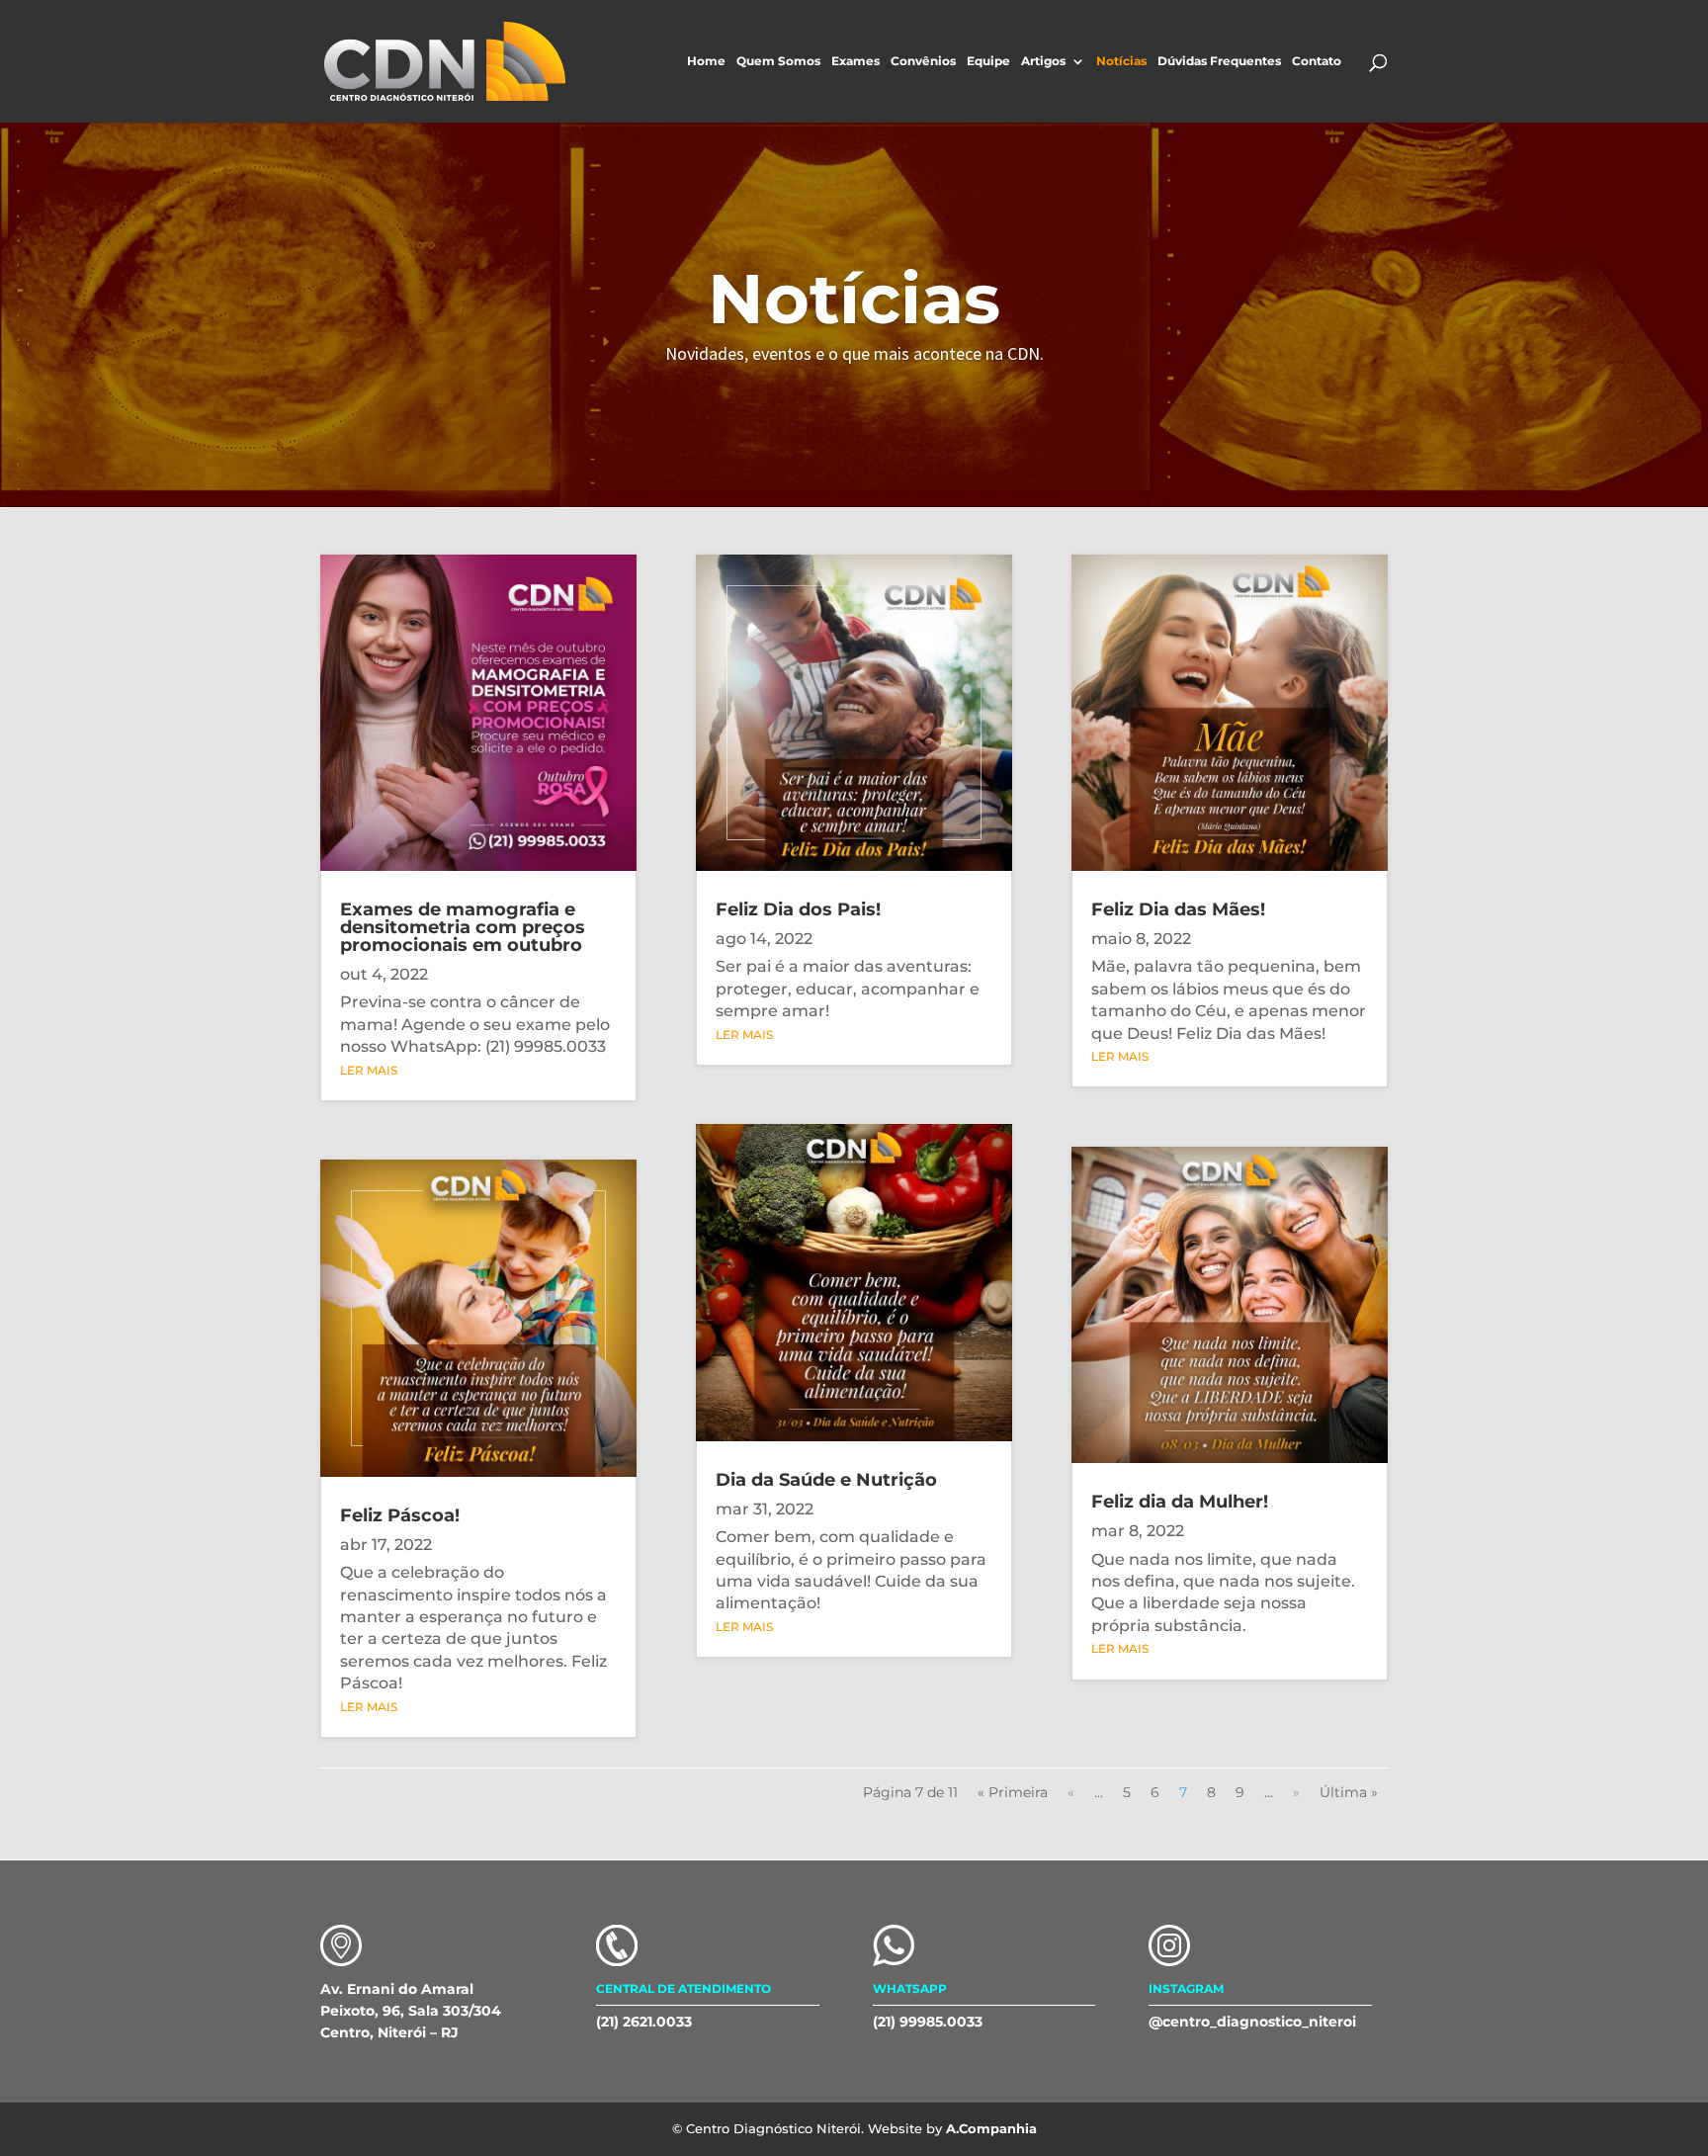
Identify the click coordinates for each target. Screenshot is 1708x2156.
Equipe (988, 61)
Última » (1349, 1792)
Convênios (923, 61)
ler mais (369, 1070)
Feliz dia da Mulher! (1180, 1502)
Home (706, 61)
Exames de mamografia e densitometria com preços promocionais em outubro (463, 927)
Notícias (1121, 61)
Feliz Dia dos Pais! (798, 909)
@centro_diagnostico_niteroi (1252, 2022)
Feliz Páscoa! (400, 1515)
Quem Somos (778, 61)
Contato (1317, 61)
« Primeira (1013, 1792)
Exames (855, 61)
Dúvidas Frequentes (1219, 61)
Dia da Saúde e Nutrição (826, 1480)
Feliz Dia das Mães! (1178, 909)
